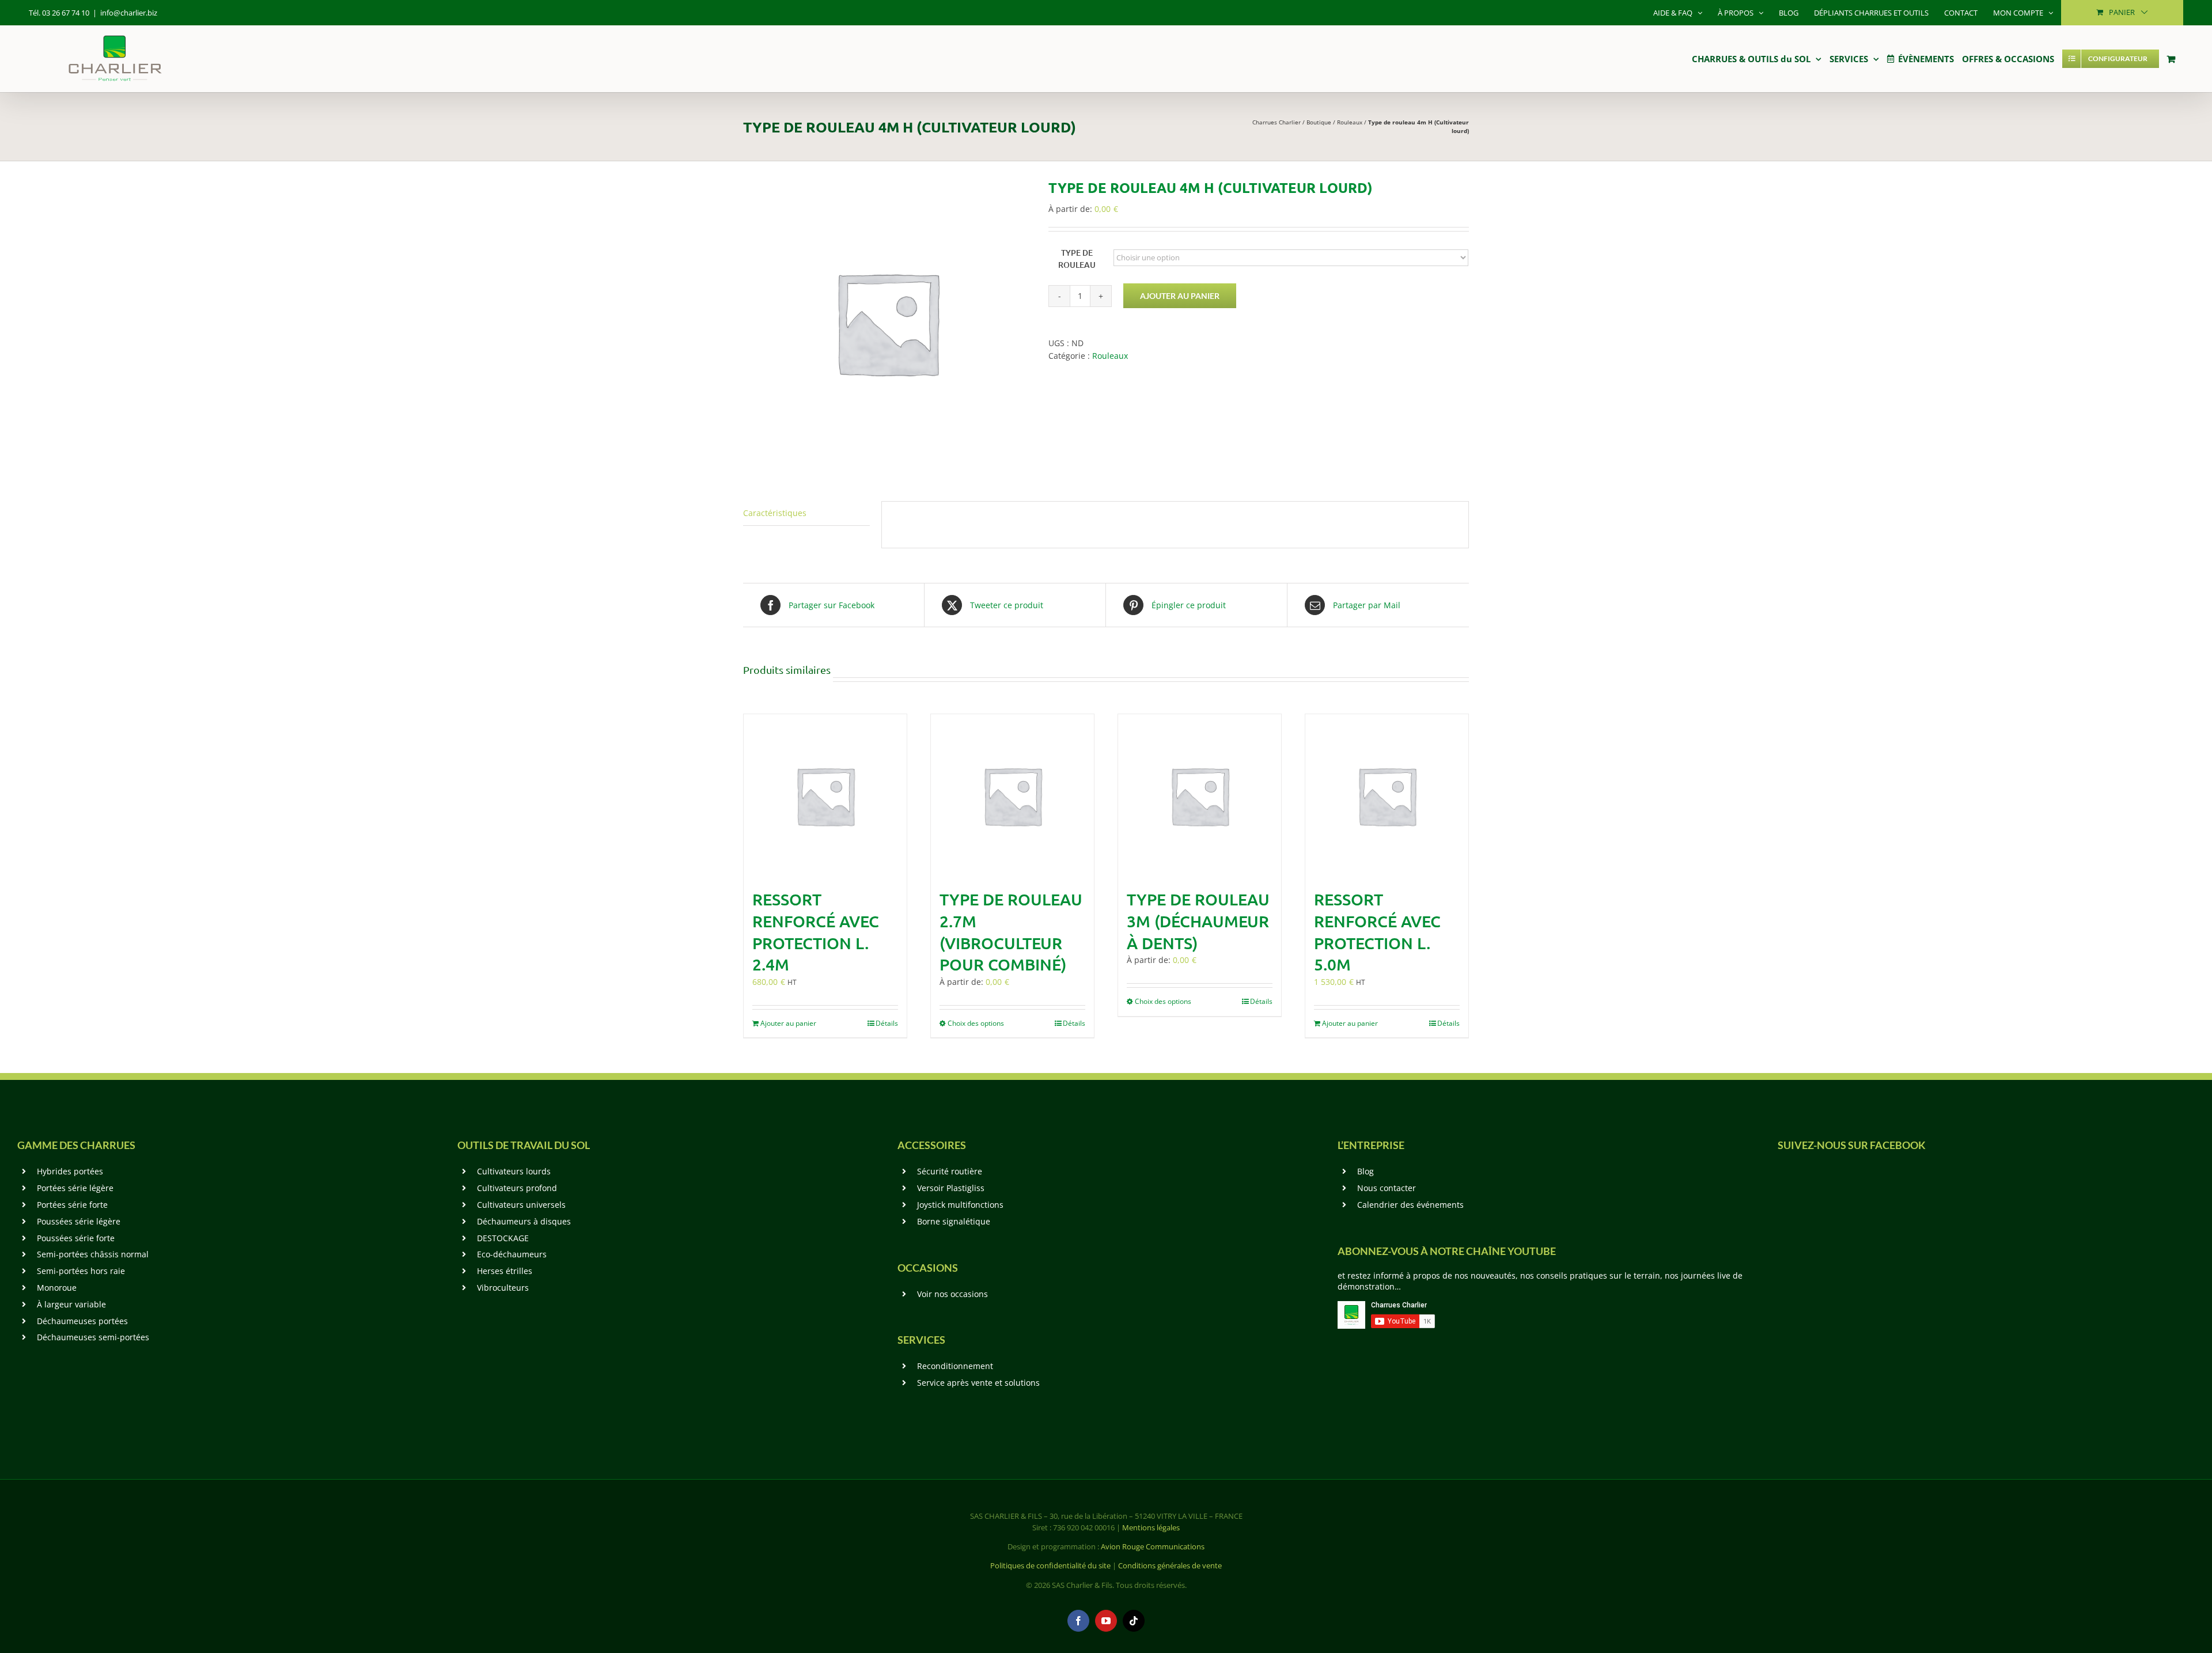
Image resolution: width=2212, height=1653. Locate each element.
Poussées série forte (76, 1238)
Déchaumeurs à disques (524, 1221)
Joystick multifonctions (960, 1205)
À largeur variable (71, 1304)
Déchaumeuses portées (82, 1321)
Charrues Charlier (1277, 122)
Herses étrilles (505, 1271)
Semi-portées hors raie (81, 1271)
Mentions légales (1151, 1527)
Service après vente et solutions (978, 1383)
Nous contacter (1387, 1188)
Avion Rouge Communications (1153, 1546)
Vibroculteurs (503, 1288)
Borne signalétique (954, 1221)
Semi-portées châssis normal (93, 1254)
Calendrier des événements (1410, 1205)
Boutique (1319, 122)
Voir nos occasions (952, 1294)
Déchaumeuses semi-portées (93, 1337)
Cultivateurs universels (521, 1205)
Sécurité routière (950, 1171)
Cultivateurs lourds (514, 1171)
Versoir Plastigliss (951, 1188)
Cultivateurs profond (517, 1188)
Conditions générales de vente (1170, 1565)
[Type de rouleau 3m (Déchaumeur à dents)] (1200, 796)
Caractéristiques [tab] (775, 513)
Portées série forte (72, 1205)
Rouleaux (1350, 122)
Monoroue (57, 1288)
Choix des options (976, 1023)
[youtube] (1106, 1621)
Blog (1366, 1171)
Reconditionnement (955, 1366)
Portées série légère (75, 1188)
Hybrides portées (70, 1171)
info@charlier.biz (129, 13)
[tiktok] (1134, 1621)
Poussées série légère (79, 1221)
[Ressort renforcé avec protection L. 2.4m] (825, 796)
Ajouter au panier (1180, 296)
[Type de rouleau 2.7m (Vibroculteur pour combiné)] (1012, 796)
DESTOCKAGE (503, 1238)
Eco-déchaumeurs (512, 1254)
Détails (887, 1023)
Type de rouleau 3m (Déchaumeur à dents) (1198, 921)
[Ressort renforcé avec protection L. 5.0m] (1387, 796)
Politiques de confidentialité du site (1050, 1565)
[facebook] (1078, 1621)
